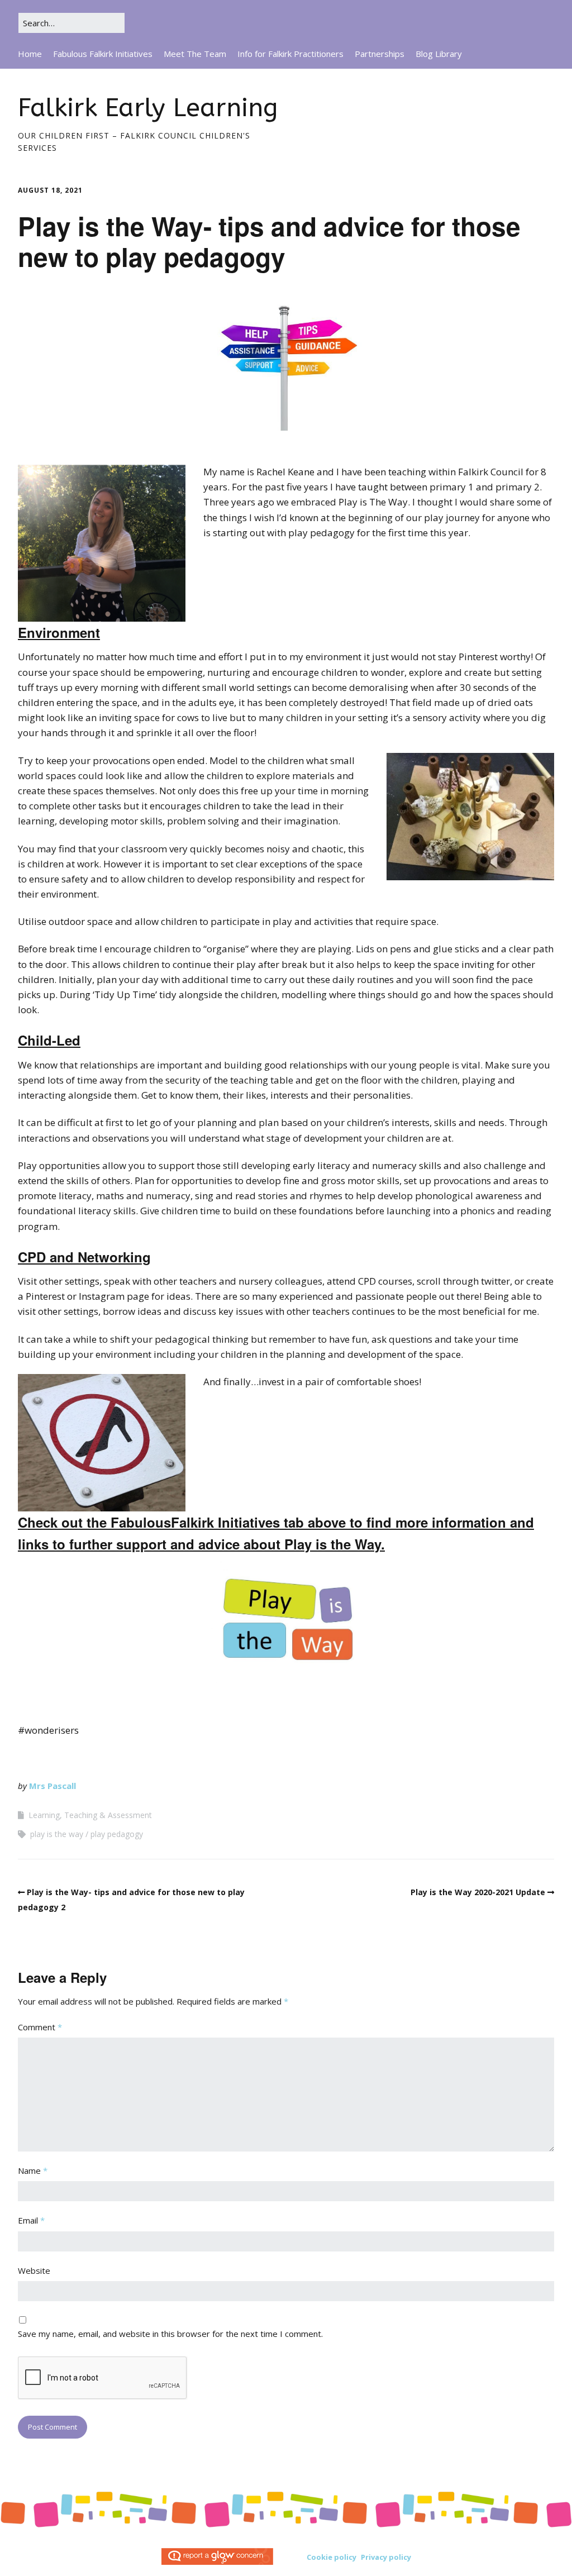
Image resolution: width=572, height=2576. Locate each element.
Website (34, 2270)
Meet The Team (195, 54)
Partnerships (380, 54)
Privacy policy (386, 2557)
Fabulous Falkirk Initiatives (103, 54)
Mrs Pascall (53, 1786)
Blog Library (439, 54)
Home (30, 54)
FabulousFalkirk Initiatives (195, 1522)
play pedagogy (117, 1834)
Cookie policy (332, 2557)
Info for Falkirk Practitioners (290, 54)
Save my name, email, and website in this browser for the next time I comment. (170, 2334)
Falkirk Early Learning (148, 108)
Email (31, 2220)
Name (33, 2170)
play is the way (57, 1834)
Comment (40, 2027)
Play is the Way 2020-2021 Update (478, 1892)
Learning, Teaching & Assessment (90, 1815)
